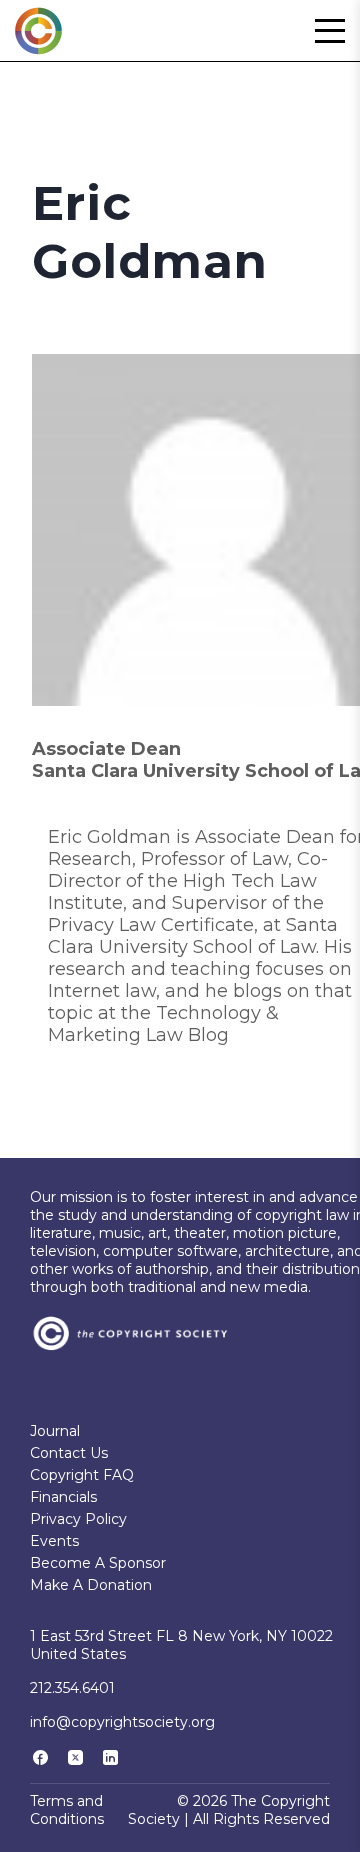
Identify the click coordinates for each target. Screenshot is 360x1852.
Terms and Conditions (67, 1810)
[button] (330, 31)
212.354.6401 (72, 1688)
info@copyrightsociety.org (122, 1722)
